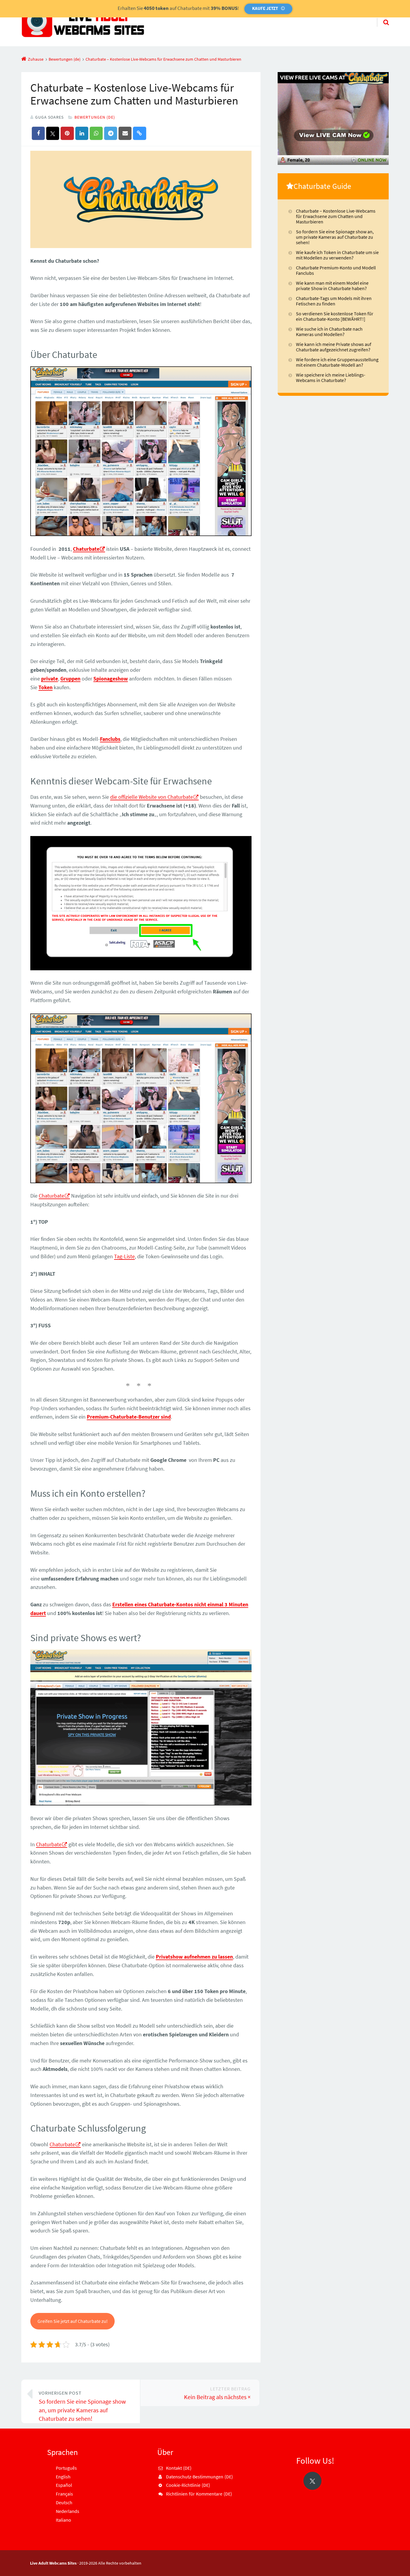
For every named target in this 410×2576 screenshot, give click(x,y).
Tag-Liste (124, 1256)
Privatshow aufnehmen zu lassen (194, 1957)
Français (64, 2494)
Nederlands (68, 2511)
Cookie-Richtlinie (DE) (188, 2485)
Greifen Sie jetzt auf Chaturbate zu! (73, 2321)
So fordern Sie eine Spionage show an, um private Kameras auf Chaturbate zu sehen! (82, 2406)
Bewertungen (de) (95, 117)
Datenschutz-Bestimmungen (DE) (199, 2477)
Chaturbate (86, 549)
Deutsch (64, 2502)
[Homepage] (83, 23)
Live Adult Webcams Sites (53, 2563)
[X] (312, 2481)
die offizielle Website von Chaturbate (152, 797)
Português (66, 2468)
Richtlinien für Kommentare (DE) (199, 2494)
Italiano (63, 2520)
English (63, 2477)
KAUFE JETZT (265, 8)
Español (64, 2485)
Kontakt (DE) (179, 2468)
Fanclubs (110, 739)
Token (45, 687)
